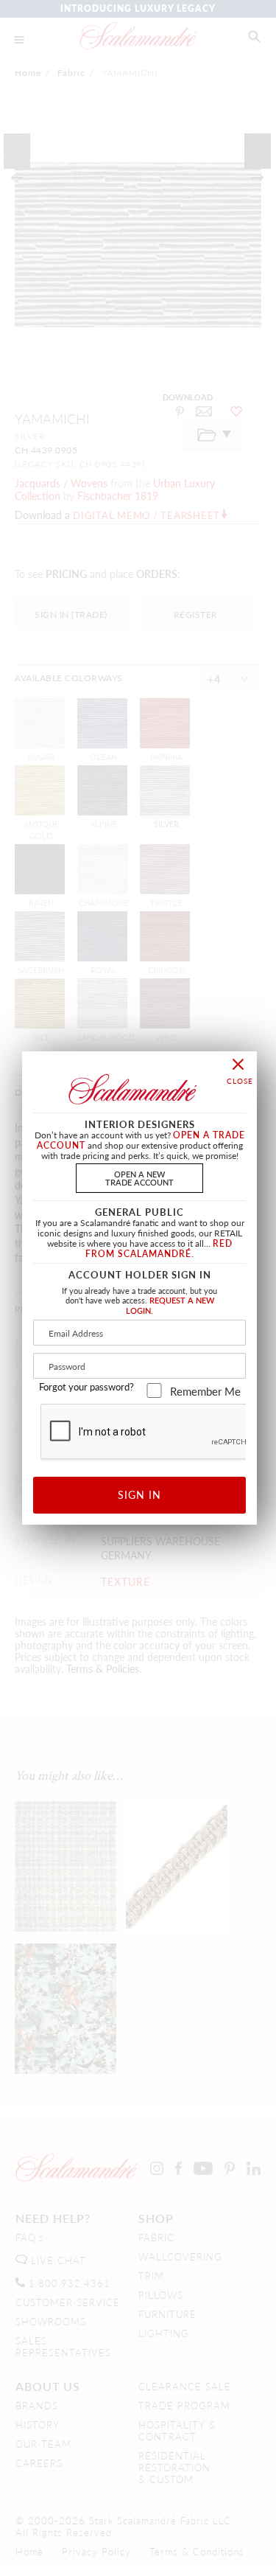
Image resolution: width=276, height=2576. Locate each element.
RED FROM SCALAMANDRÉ (159, 1249)
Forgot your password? (86, 1387)
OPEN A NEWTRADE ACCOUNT (139, 1178)
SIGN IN (139, 1494)
